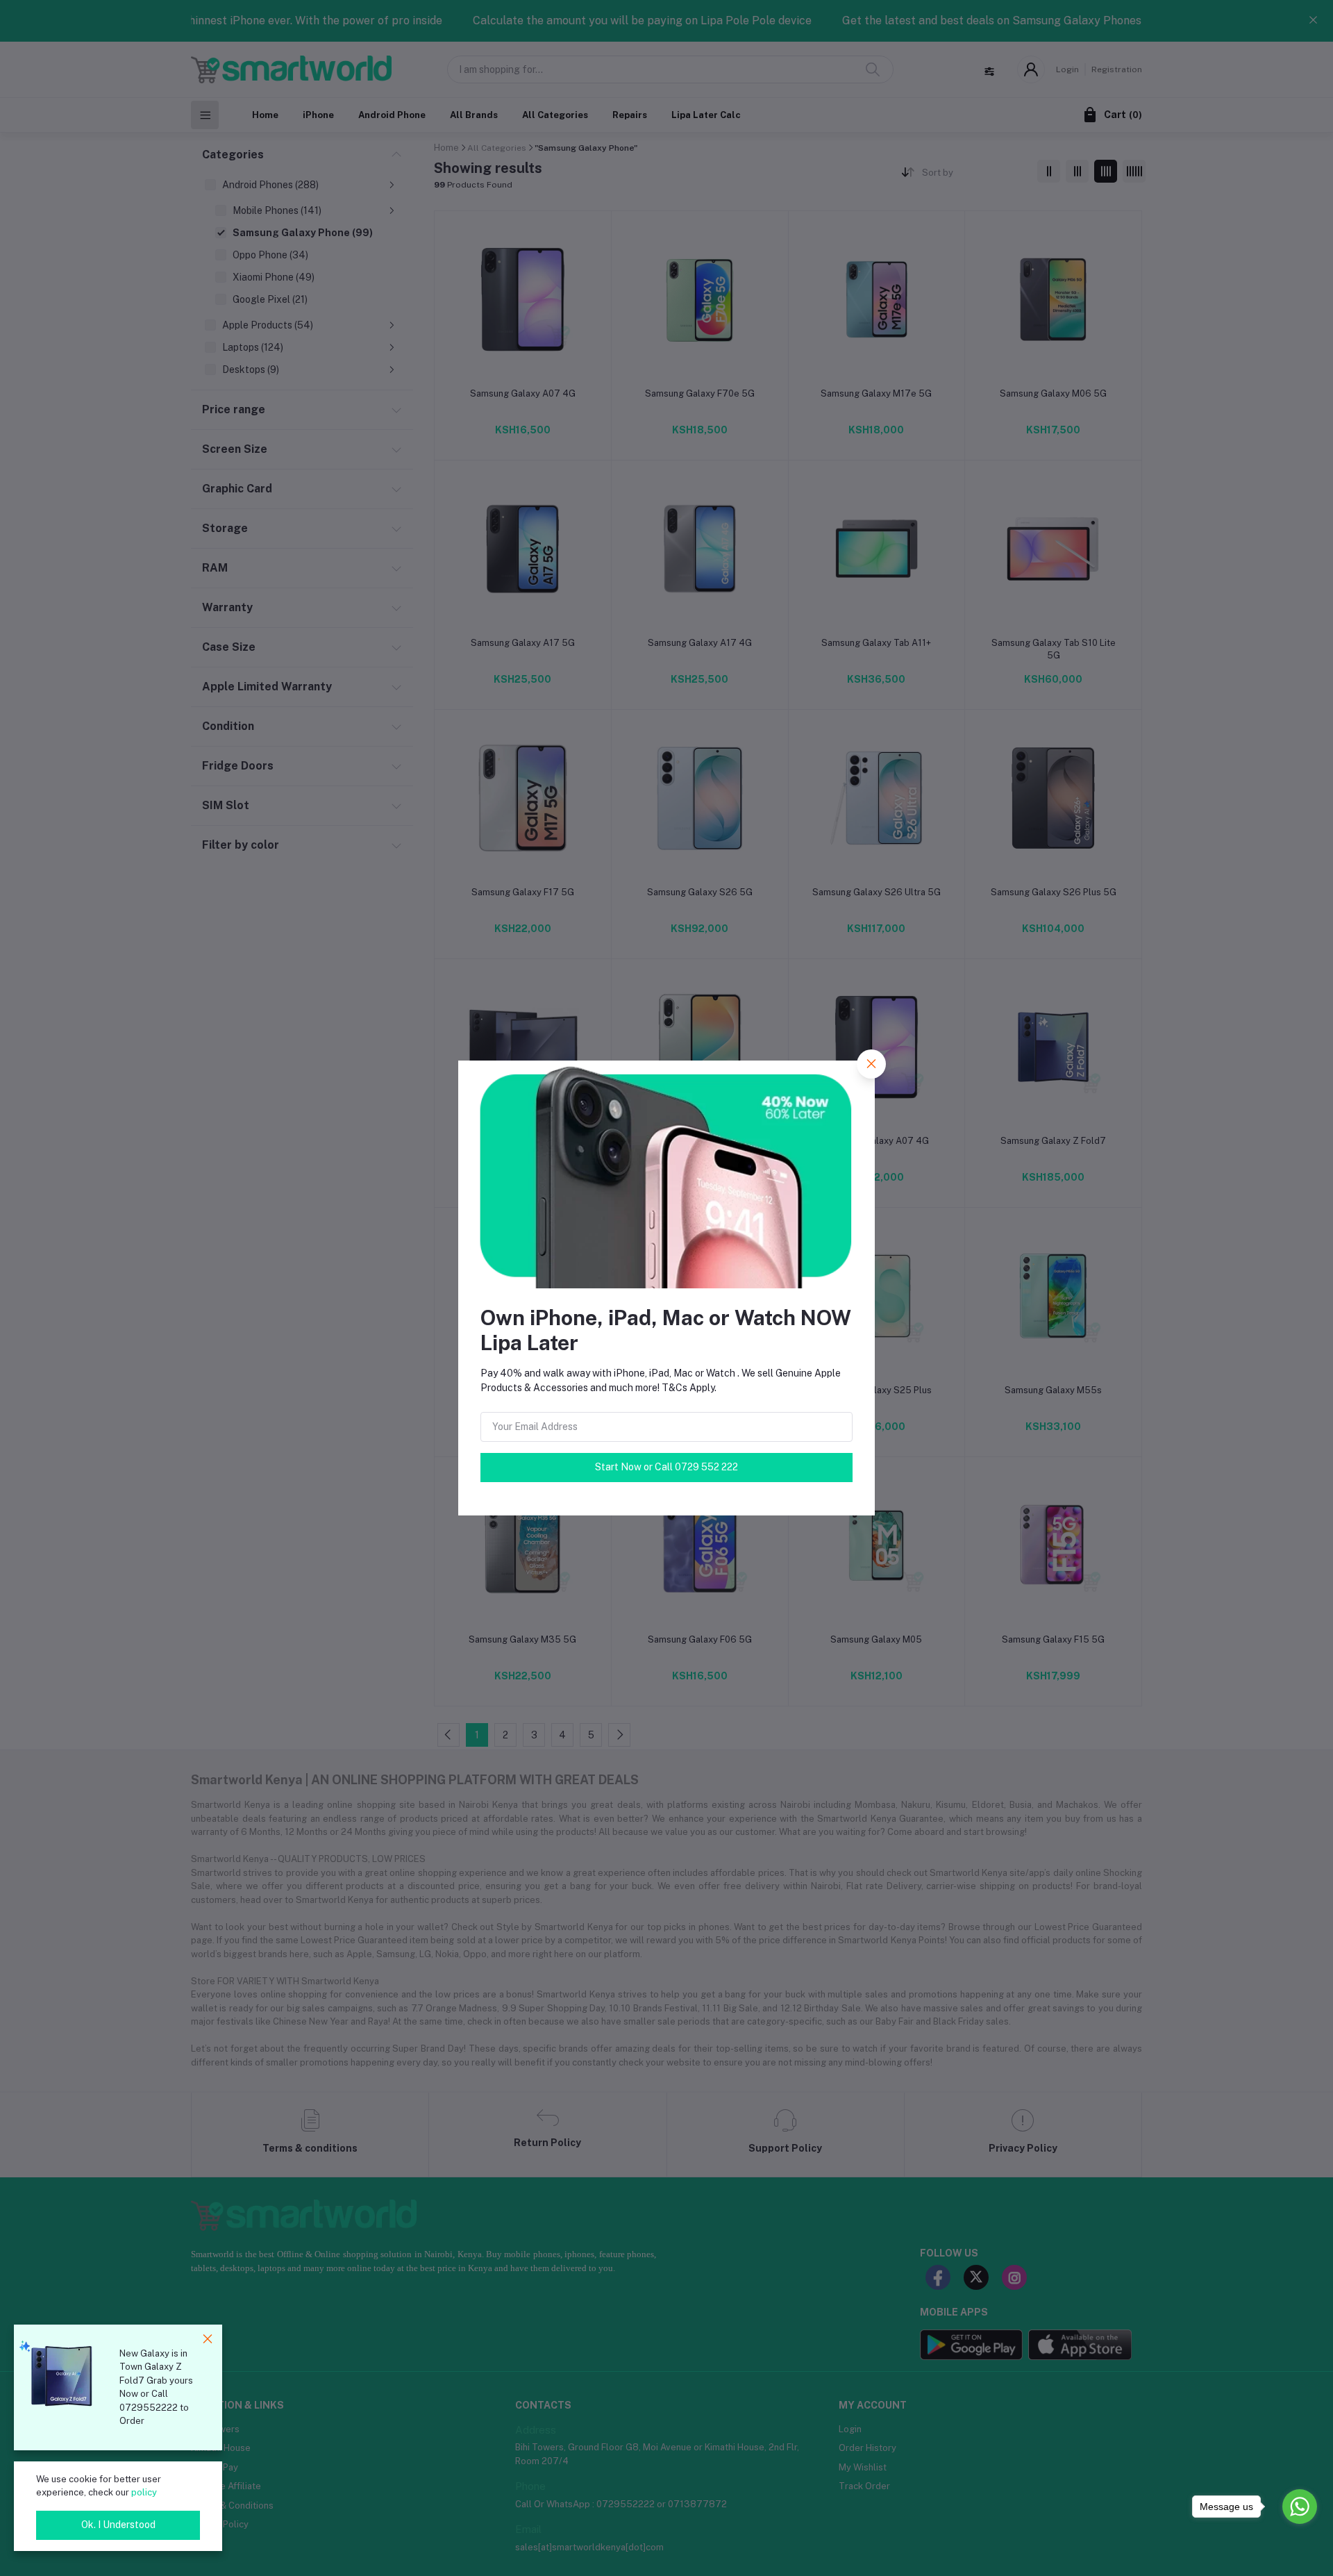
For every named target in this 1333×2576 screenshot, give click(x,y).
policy (144, 2492)
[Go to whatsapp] (1300, 2507)
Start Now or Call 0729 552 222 (666, 1467)
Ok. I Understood (118, 2525)
